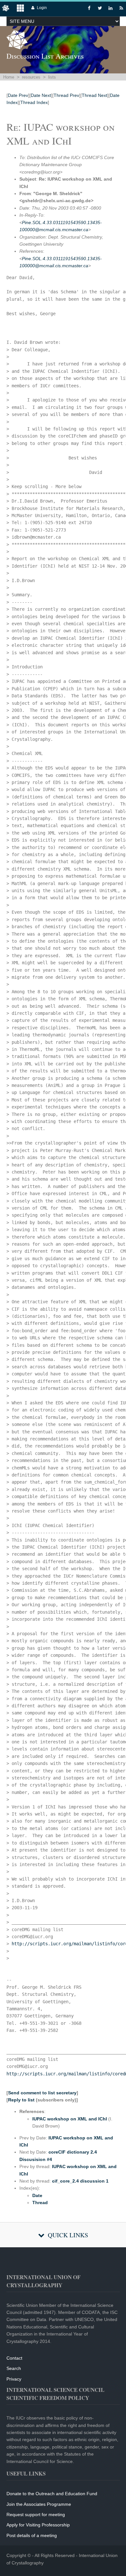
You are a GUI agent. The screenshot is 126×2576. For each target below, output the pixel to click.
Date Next (41, 95)
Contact (14, 2358)
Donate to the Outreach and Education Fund (52, 2494)
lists (52, 77)
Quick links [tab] (68, 2235)
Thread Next (94, 95)
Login (42, 8)
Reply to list (21, 2100)
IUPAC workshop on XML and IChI (70, 2119)
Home (9, 77)
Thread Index (34, 102)
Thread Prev (66, 95)
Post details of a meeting (32, 2535)
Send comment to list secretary (42, 2093)
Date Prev (18, 95)
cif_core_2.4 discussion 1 (80, 2181)
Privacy (14, 2379)
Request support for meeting (36, 2515)
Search (14, 2368)
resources (31, 77)
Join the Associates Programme (39, 2504)
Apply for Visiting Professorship (38, 2525)
